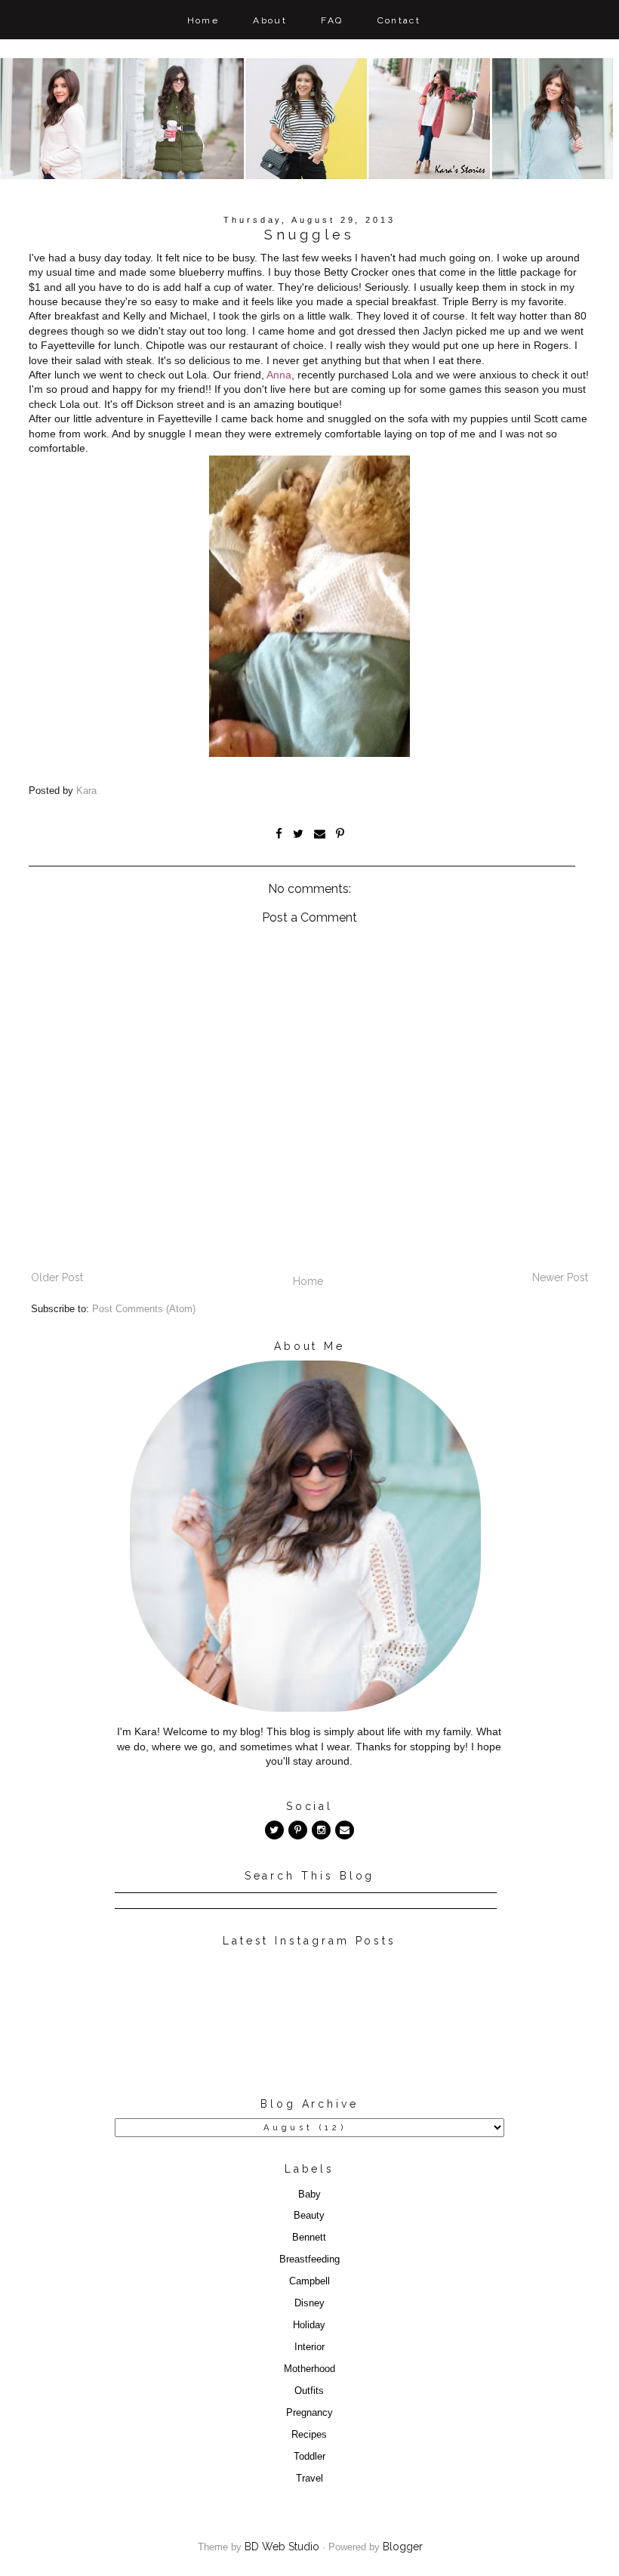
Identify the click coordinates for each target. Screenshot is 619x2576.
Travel (309, 2479)
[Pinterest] (298, 1830)
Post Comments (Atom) (144, 1309)
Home (203, 20)
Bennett (309, 2238)
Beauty (309, 2216)
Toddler (309, 2457)
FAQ (332, 20)
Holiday (309, 2325)
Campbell (309, 2281)
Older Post (57, 1277)
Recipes (309, 2435)
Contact (399, 20)
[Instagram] (321, 1830)
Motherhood (309, 2369)
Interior (309, 2347)
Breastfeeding (309, 2259)
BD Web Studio (282, 2547)
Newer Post (560, 1277)
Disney (309, 2303)
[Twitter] (274, 1830)
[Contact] (345, 1830)
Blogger (403, 2547)
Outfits (309, 2391)
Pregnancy (309, 2413)
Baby (309, 2195)
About (270, 20)
